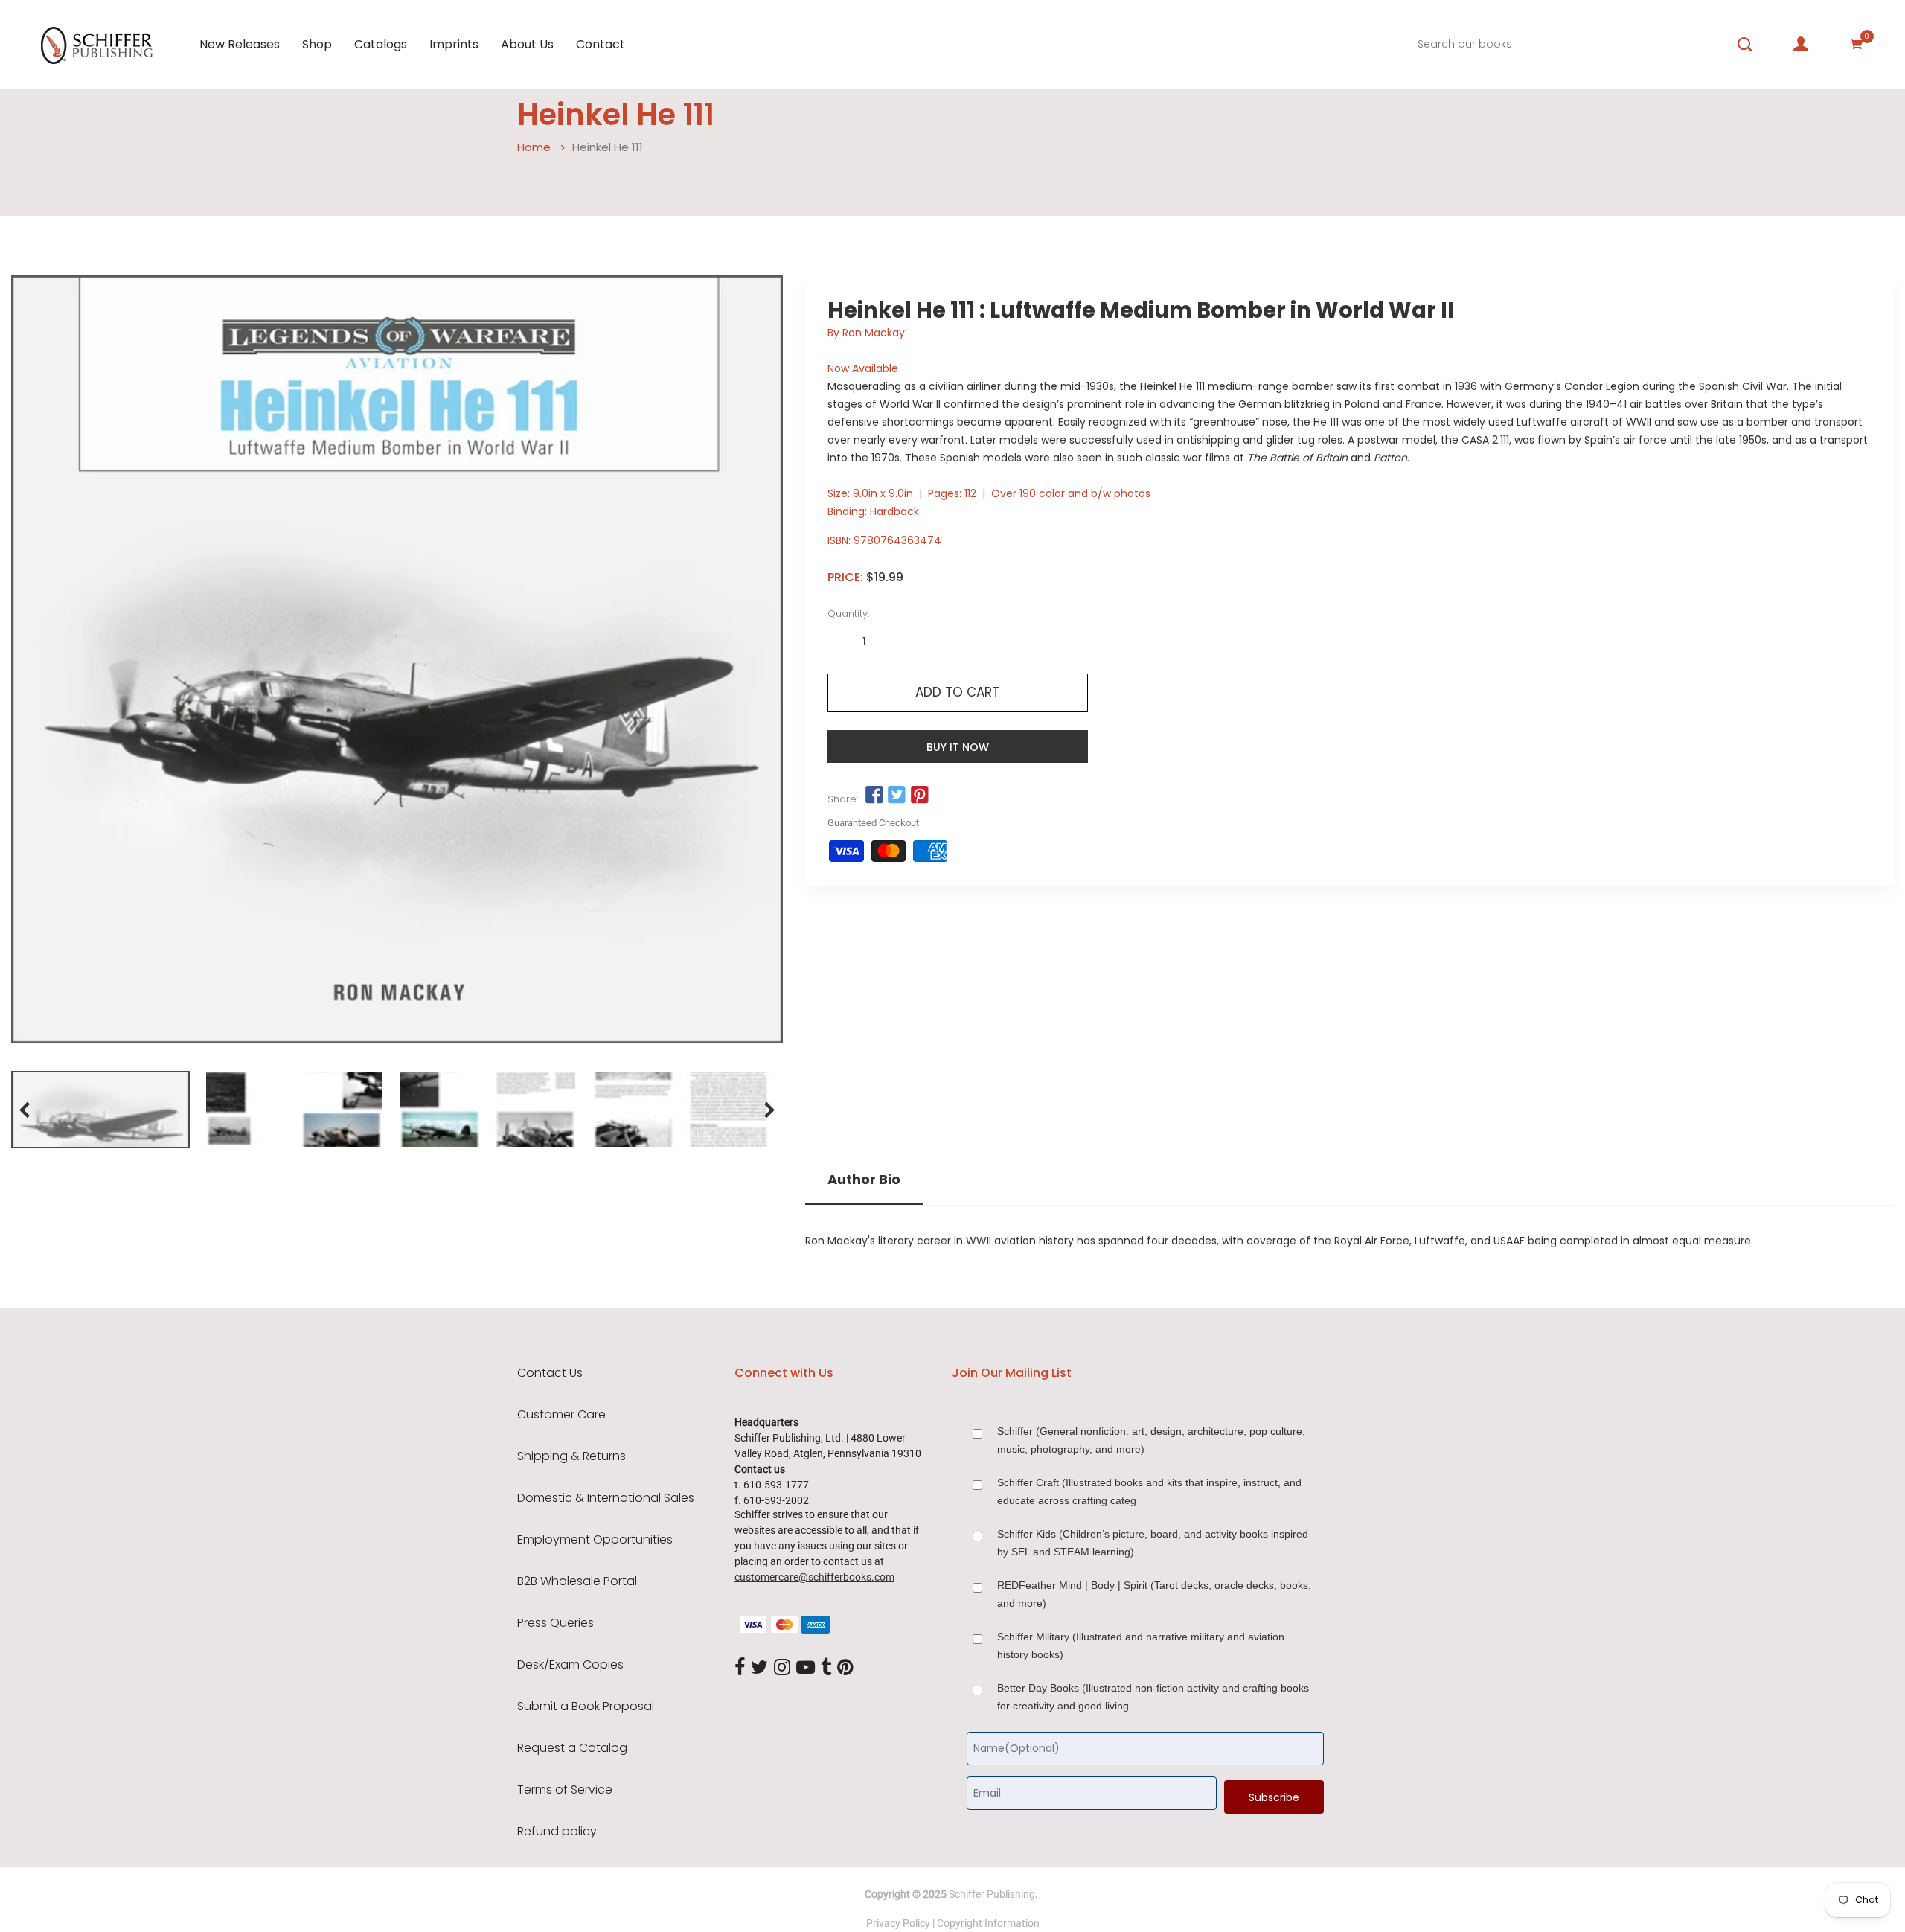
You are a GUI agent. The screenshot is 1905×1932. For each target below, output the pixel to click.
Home (534, 147)
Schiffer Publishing (992, 1894)
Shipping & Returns (571, 1456)
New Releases (240, 44)
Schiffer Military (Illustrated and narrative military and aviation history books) (1141, 1645)
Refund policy (557, 1832)
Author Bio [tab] (864, 1180)
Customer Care (561, 1415)
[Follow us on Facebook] (874, 796)
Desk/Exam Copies (570, 1665)
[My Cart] (1857, 44)
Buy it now (958, 747)
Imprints (454, 44)
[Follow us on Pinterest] (919, 796)
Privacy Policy (898, 1923)
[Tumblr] (826, 1668)
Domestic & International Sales (606, 1498)
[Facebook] (740, 1668)
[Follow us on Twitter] (897, 796)
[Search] (1745, 45)
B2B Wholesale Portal (577, 1581)
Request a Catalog (572, 1748)
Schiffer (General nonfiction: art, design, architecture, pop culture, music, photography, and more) (1151, 1440)
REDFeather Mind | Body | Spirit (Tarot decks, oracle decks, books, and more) (1154, 1594)
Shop (317, 44)
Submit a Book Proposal (586, 1707)
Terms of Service (565, 1790)
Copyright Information (988, 1923)
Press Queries (556, 1623)
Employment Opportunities (595, 1540)
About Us (527, 44)
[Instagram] (782, 1668)
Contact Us (550, 1373)
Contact (601, 44)
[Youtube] (806, 1668)
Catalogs (381, 44)
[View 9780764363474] (100, 1110)
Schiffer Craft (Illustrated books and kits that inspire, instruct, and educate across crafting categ (1149, 1491)
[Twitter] (759, 1668)
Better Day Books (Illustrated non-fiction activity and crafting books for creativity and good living (1153, 1697)
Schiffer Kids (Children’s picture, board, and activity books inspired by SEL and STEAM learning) (1153, 1543)
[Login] (1801, 44)
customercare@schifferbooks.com (814, 1577)
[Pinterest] (845, 1668)
